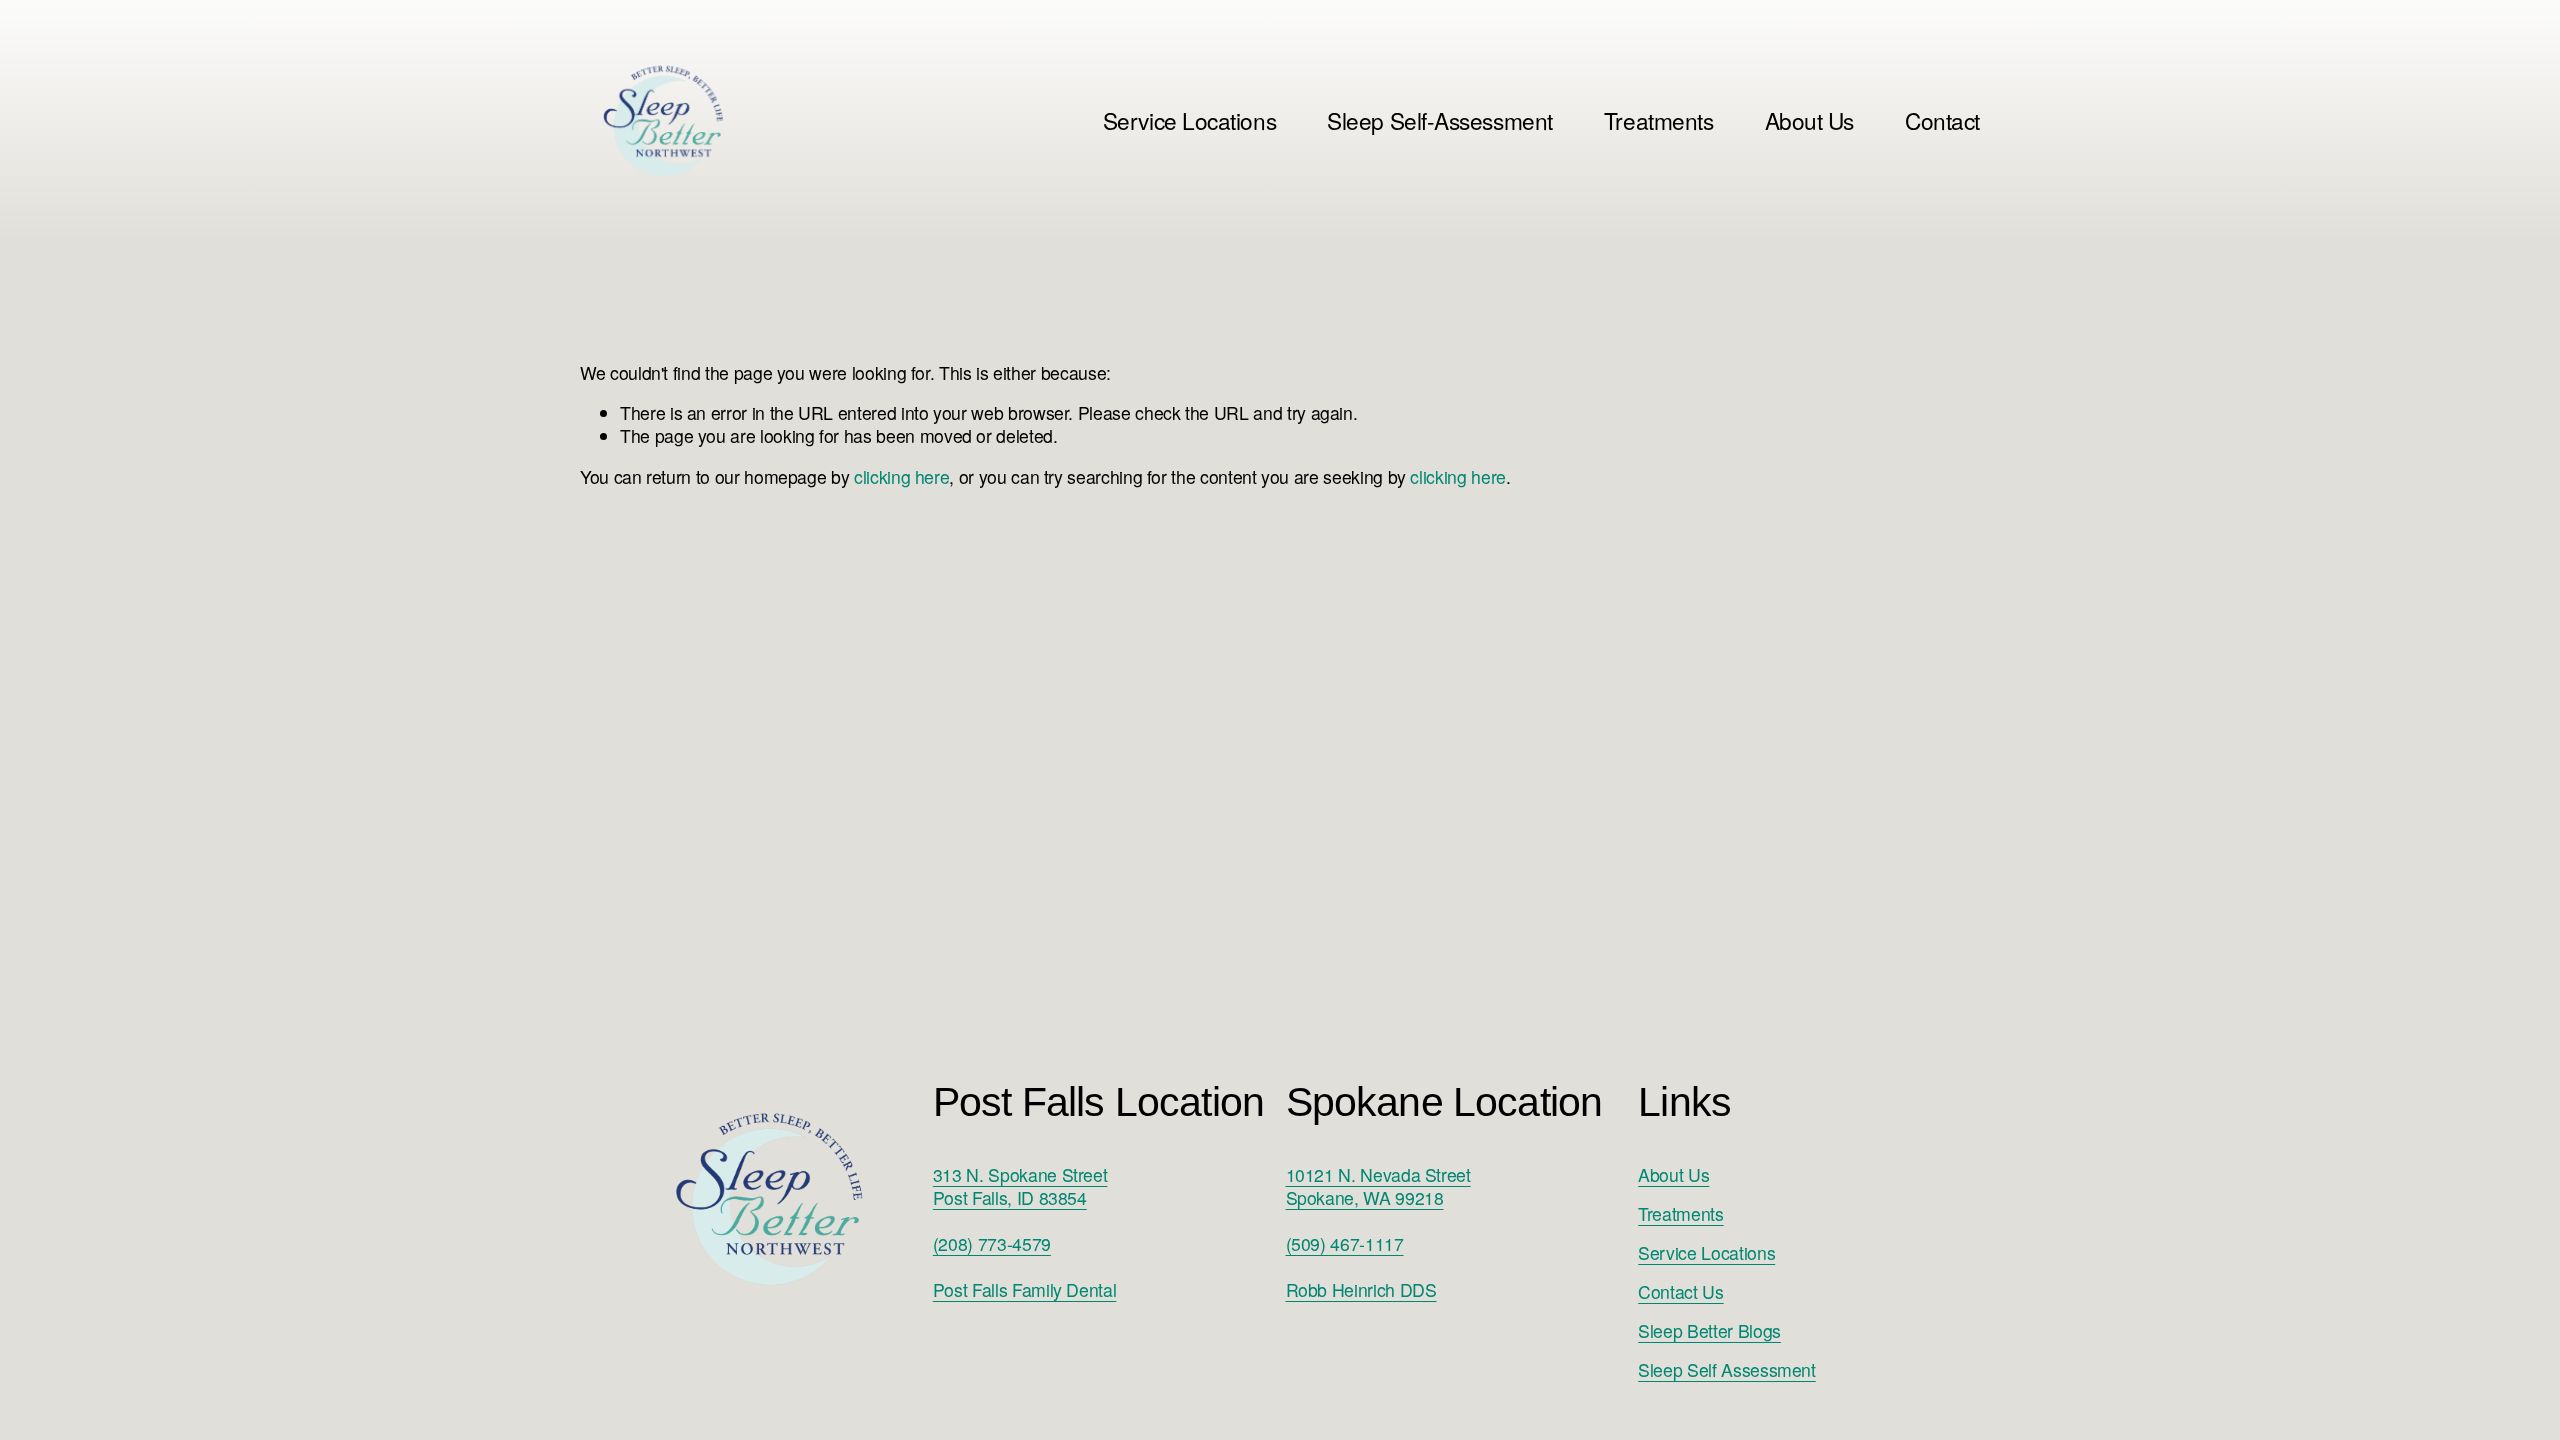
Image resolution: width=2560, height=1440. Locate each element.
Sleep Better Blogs (1709, 1330)
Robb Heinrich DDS (1361, 1289)
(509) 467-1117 (1345, 1243)
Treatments (1658, 120)
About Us (1809, 120)
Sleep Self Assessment (1727, 1369)
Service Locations (1706, 1252)
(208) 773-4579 (992, 1243)
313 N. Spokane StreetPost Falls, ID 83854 (1020, 1186)
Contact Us (1680, 1291)
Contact (1942, 120)
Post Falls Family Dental (1025, 1289)
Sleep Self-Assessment (1439, 120)
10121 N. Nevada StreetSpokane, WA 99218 (1378, 1186)
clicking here (901, 476)
